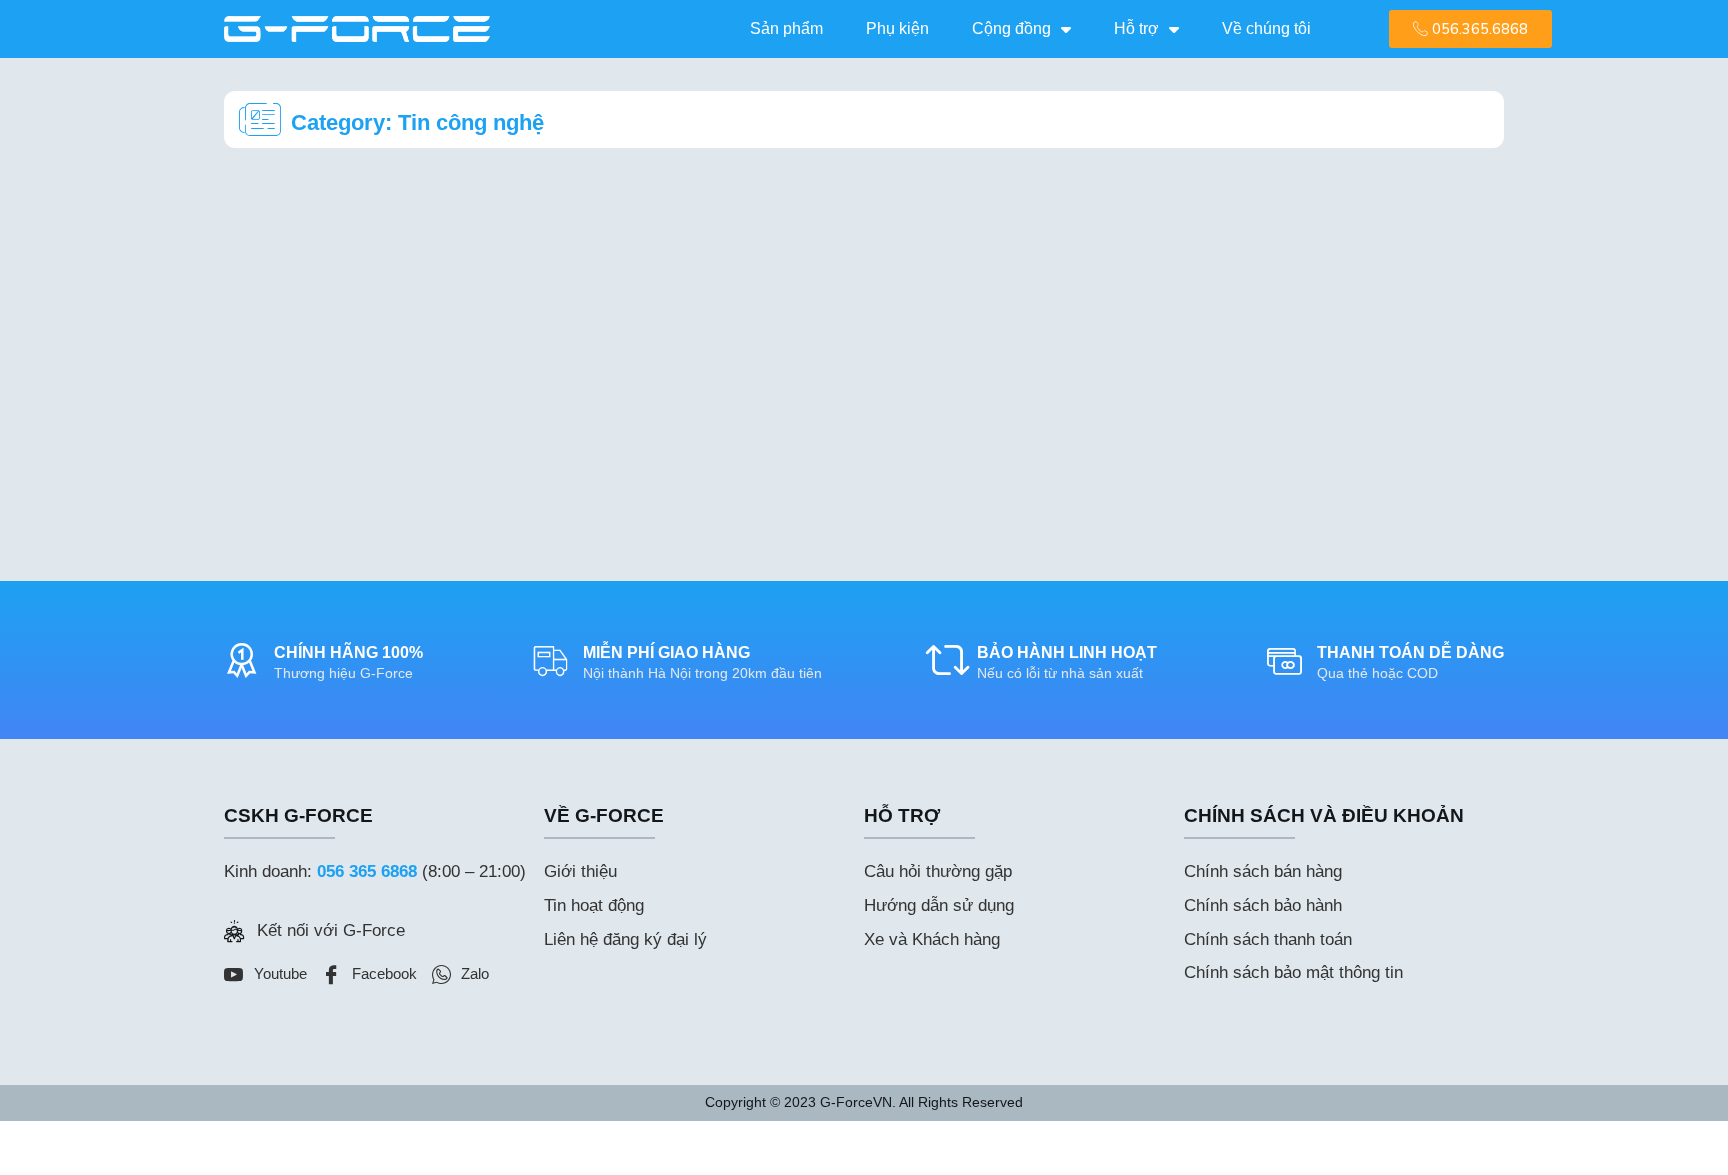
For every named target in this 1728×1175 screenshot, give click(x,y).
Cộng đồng (1011, 28)
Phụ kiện (897, 28)
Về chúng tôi (1266, 28)
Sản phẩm (786, 28)
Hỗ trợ (1136, 28)
